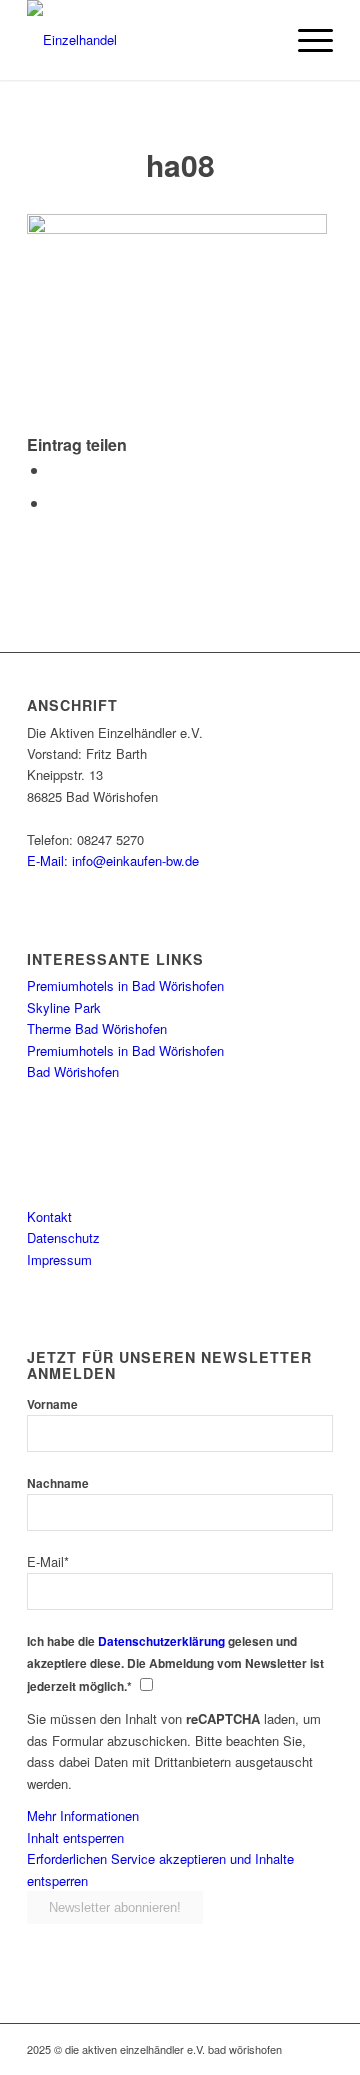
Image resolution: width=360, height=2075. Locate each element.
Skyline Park (64, 1007)
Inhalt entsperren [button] (75, 1837)
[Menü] (305, 40)
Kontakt (49, 1216)
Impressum (59, 1259)
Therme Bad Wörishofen (97, 1028)
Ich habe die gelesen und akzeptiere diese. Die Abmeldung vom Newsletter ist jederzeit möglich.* (175, 1664)
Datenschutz (63, 1237)
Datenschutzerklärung (161, 1641)
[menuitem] (305, 40)
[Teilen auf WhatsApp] (55, 502)
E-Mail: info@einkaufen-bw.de (113, 860)
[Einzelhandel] (149, 40)
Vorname (52, 1404)
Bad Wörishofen (73, 1071)
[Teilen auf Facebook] (55, 469)
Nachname (58, 1483)
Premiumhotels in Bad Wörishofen (125, 985)
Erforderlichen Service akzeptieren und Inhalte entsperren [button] (160, 1869)
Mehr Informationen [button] (83, 1815)
